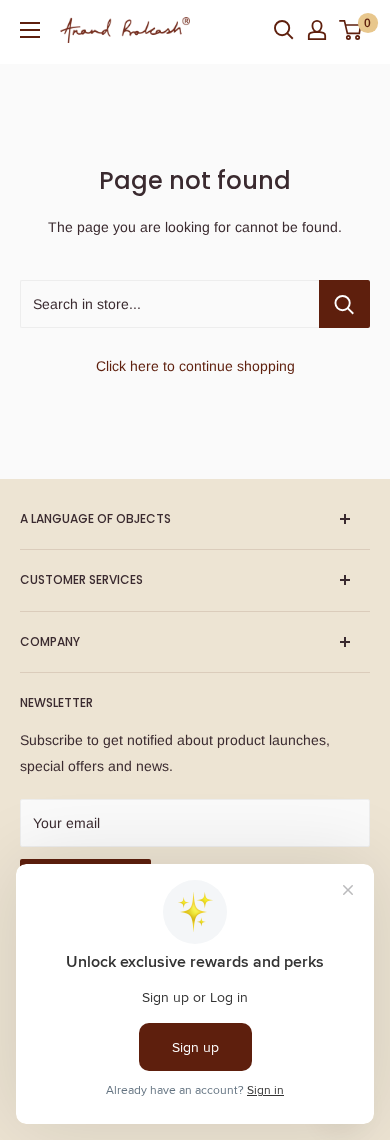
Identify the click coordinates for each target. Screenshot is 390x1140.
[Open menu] (30, 30)
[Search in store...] (344, 304)
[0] (351, 30)
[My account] (317, 30)
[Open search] (284, 30)
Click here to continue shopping (195, 366)
